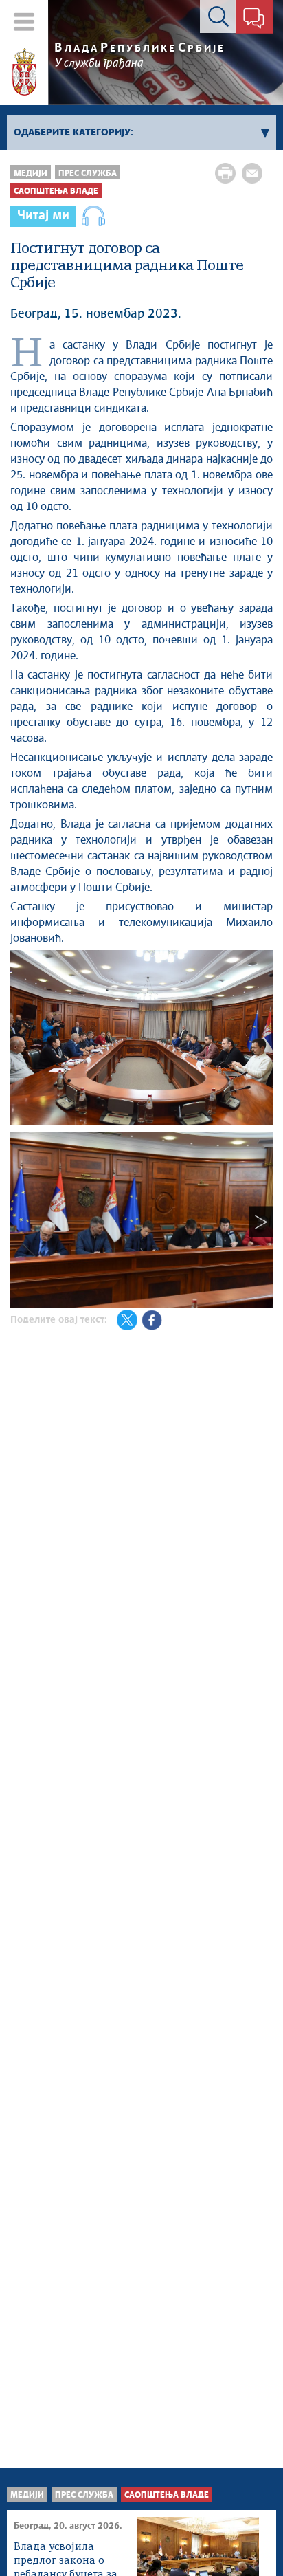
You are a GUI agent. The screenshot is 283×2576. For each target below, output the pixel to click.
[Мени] (24, 22)
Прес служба (88, 174)
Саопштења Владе (56, 191)
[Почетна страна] (24, 72)
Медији (31, 174)
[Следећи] (261, 1222)
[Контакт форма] (254, 19)
